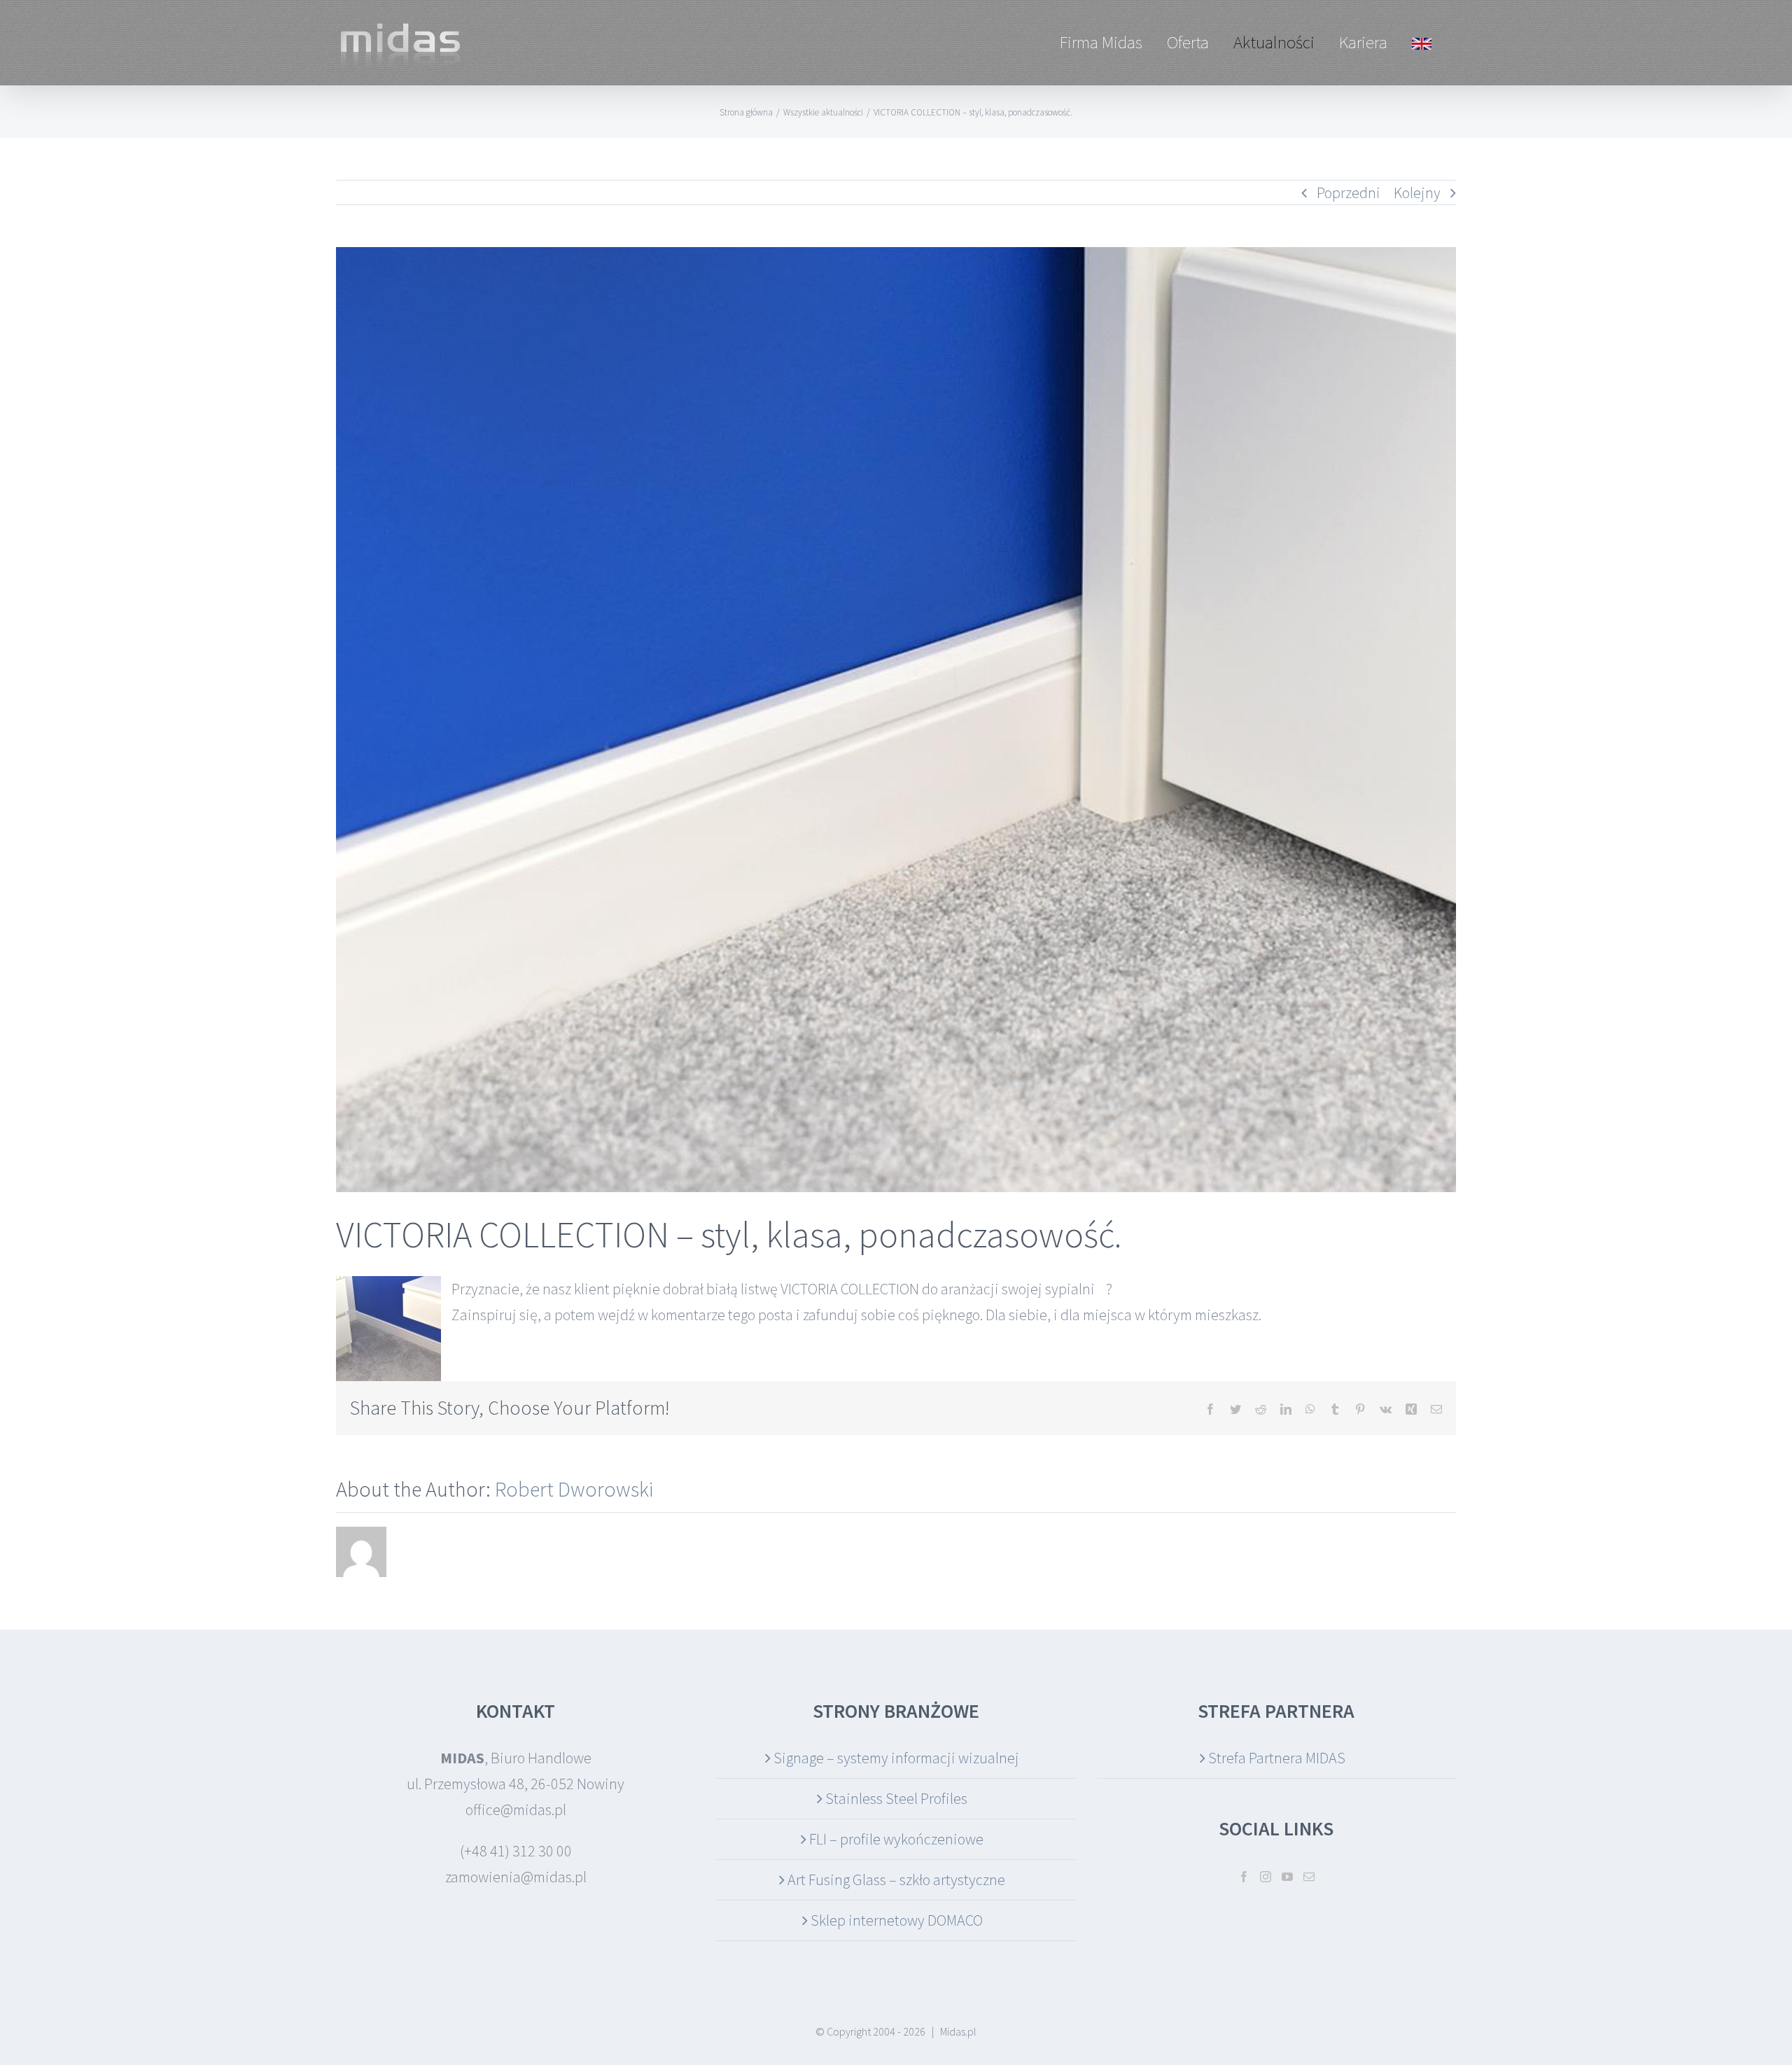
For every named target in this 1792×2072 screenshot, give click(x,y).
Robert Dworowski (574, 1489)
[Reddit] (1261, 1409)
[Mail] (1309, 1877)
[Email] (1436, 1409)
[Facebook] (1210, 1409)
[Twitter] (1235, 1409)
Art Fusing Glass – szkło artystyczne (896, 1879)
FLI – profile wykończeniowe (896, 1839)
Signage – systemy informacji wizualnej (896, 1758)
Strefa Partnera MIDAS (1277, 1758)
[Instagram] (1266, 1877)
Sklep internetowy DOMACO (897, 1920)
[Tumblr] (1335, 1409)
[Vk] (1386, 1409)
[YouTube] (1287, 1877)
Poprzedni (1349, 192)
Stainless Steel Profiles (896, 1798)
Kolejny (1417, 192)
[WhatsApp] (1310, 1409)
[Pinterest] (1360, 1409)
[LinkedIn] (1286, 1409)
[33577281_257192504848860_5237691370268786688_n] (896, 720)
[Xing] (1411, 1409)
